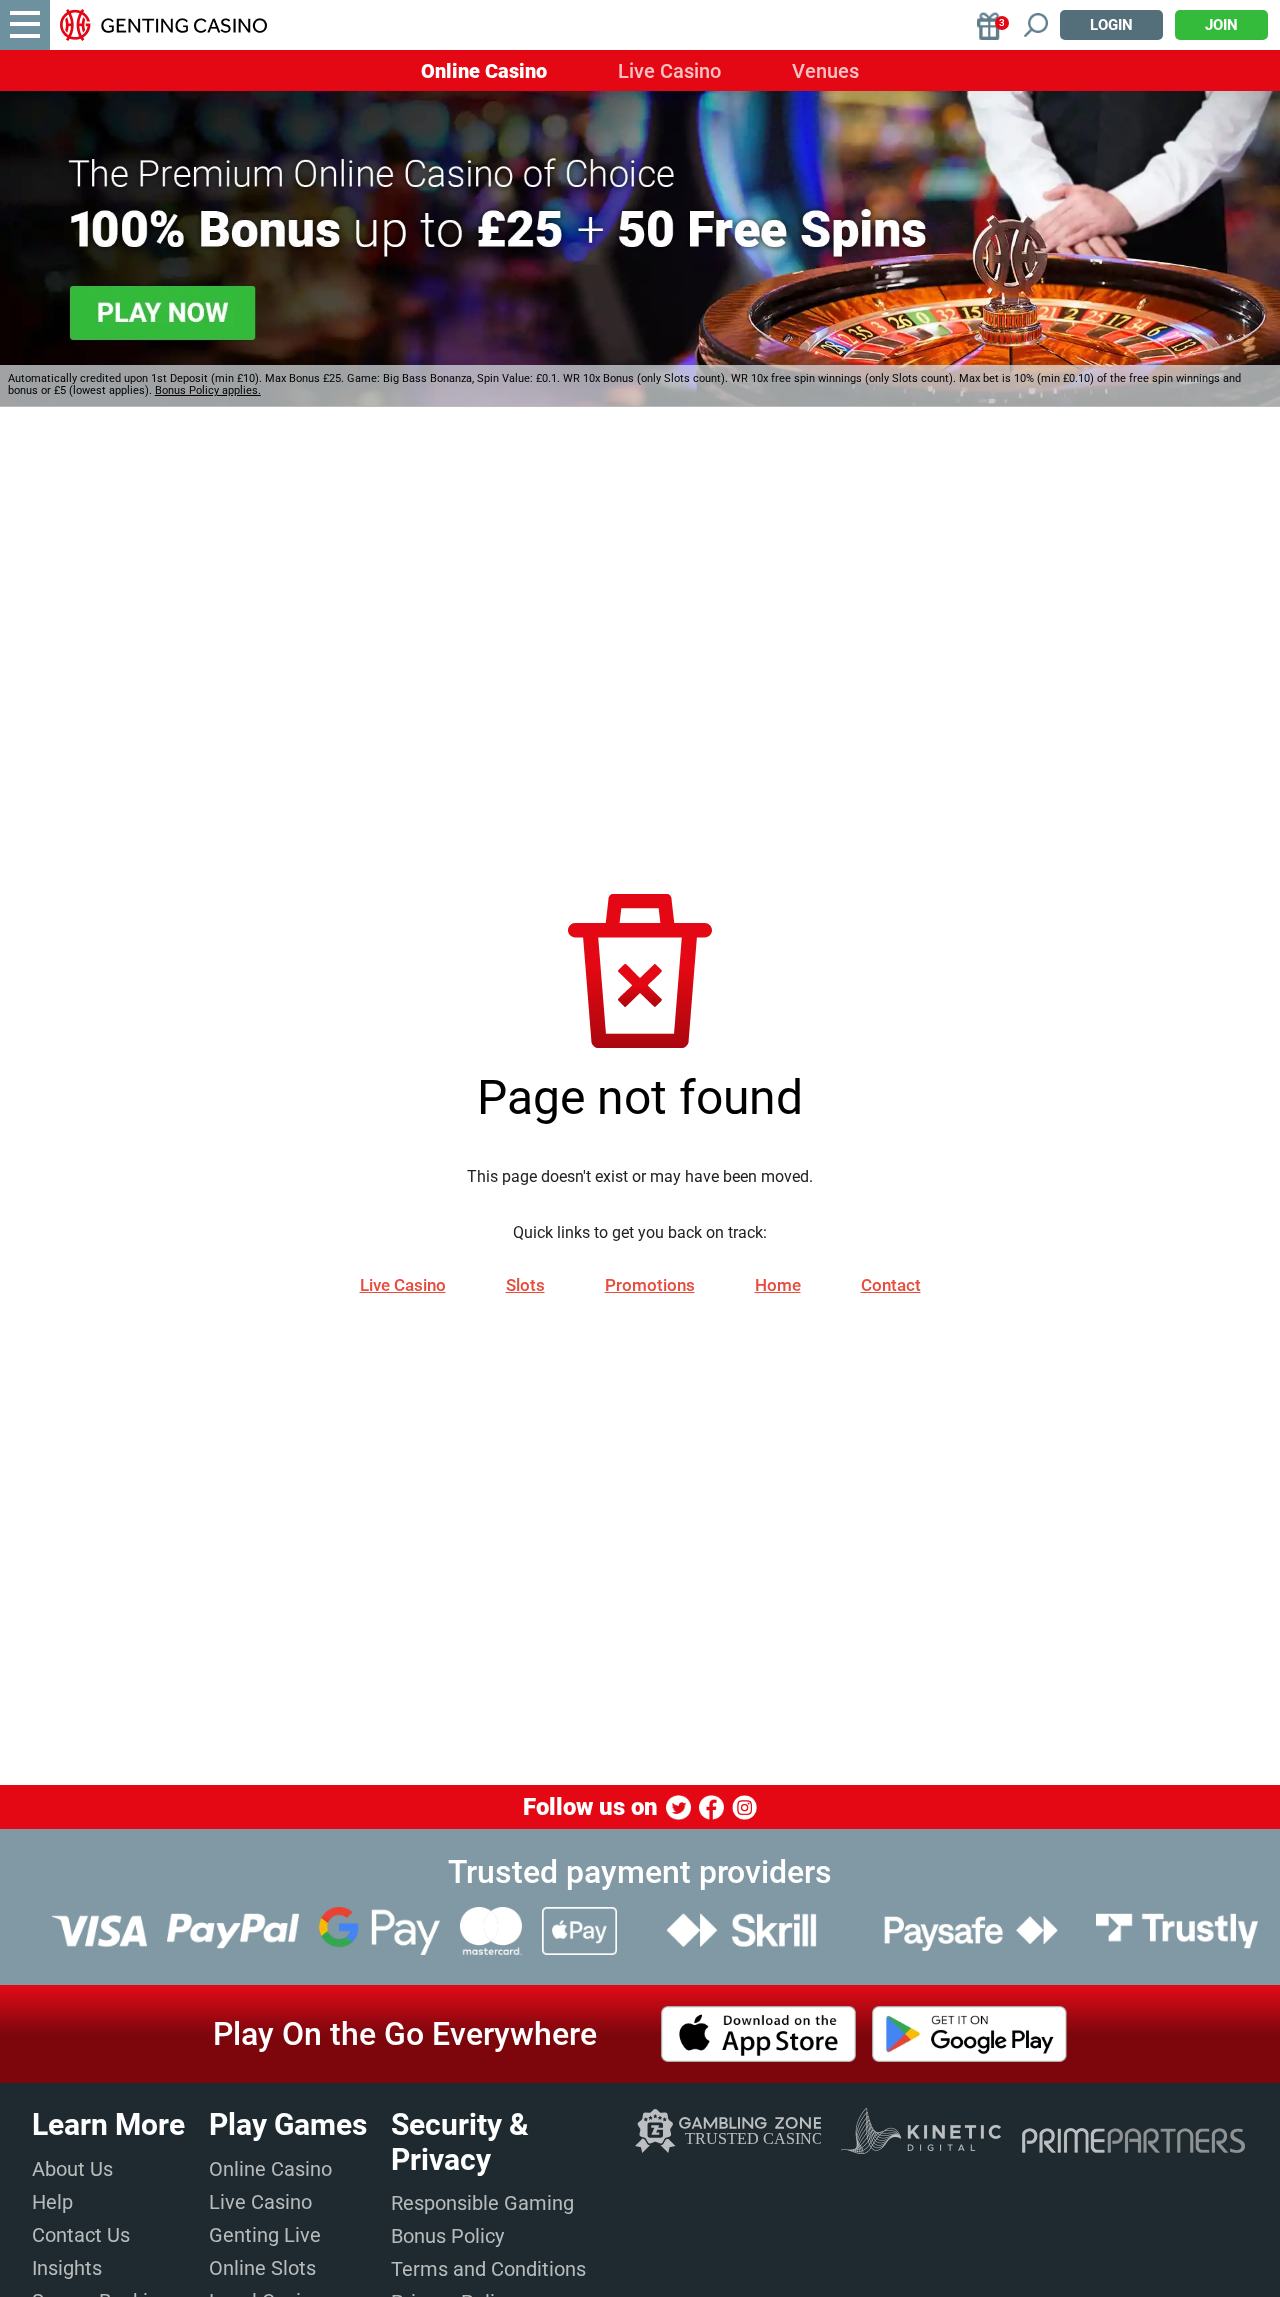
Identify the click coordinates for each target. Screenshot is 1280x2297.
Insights (67, 2268)
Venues (825, 71)
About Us (72, 2169)
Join (1221, 25)
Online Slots (262, 2268)
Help (52, 2202)
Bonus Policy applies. (208, 390)
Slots (525, 1285)
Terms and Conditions (488, 2269)
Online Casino (484, 71)
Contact (891, 1285)
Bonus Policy (447, 2236)
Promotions (650, 1285)
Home (778, 1285)
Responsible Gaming (482, 2203)
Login (1111, 25)
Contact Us (81, 2235)
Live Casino (669, 71)
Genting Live (265, 2235)
